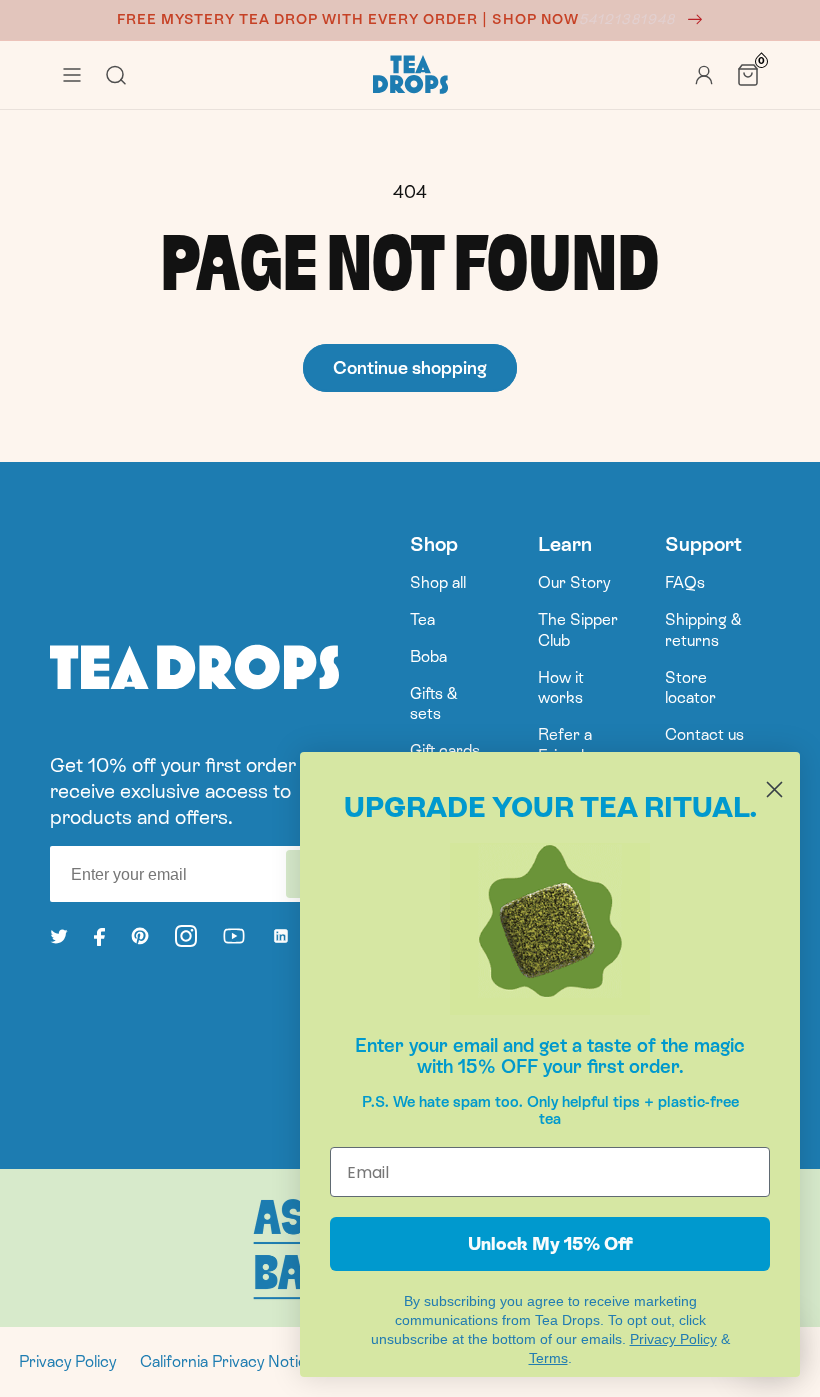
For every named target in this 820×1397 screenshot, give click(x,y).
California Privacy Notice (228, 1361)
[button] (72, 75)
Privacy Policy (67, 1361)
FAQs (685, 582)
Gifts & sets (434, 704)
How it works (561, 688)
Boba (428, 656)
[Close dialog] (774, 789)
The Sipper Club (578, 630)
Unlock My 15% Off (550, 1243)
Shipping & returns (703, 630)
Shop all (438, 582)
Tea (422, 619)
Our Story (574, 582)
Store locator (690, 688)
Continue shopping (410, 367)
